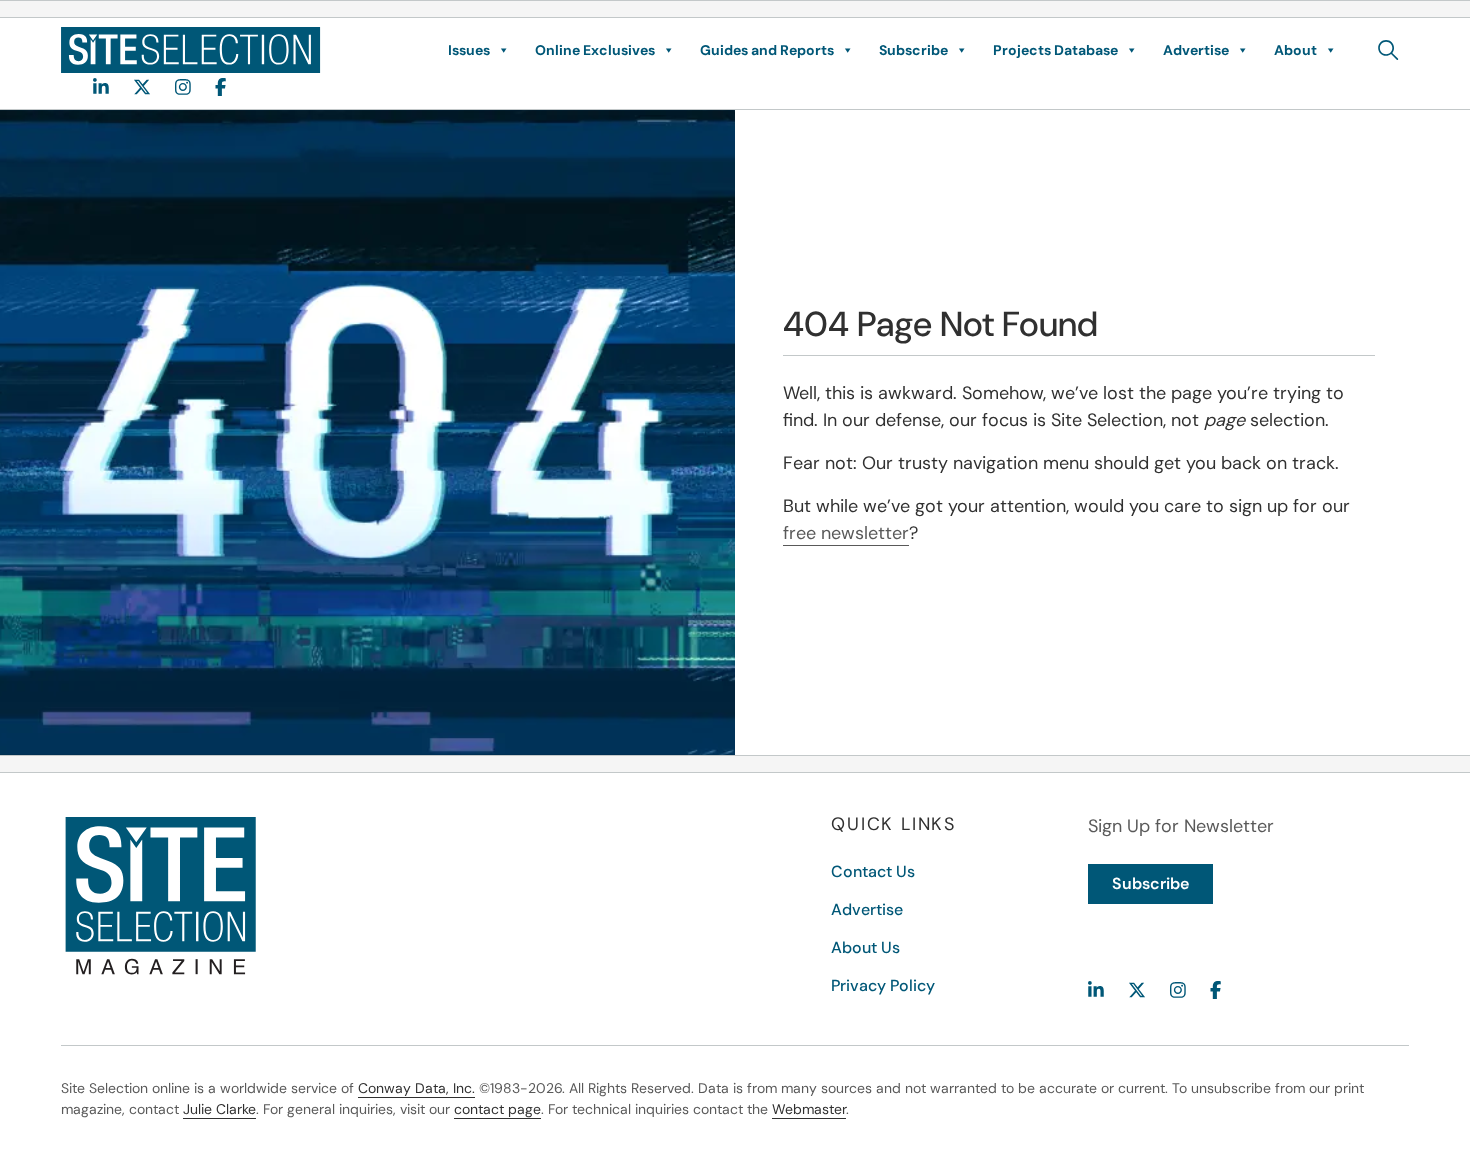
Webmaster (809, 1109)
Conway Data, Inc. (416, 1088)
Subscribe (913, 50)
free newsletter (846, 533)
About (1295, 50)
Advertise (1196, 50)
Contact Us (873, 871)
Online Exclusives (595, 50)
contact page (497, 1109)
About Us (865, 947)
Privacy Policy (883, 985)
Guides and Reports (767, 50)
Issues (469, 50)
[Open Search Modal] (1388, 50)
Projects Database (1055, 50)
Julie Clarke (219, 1109)
